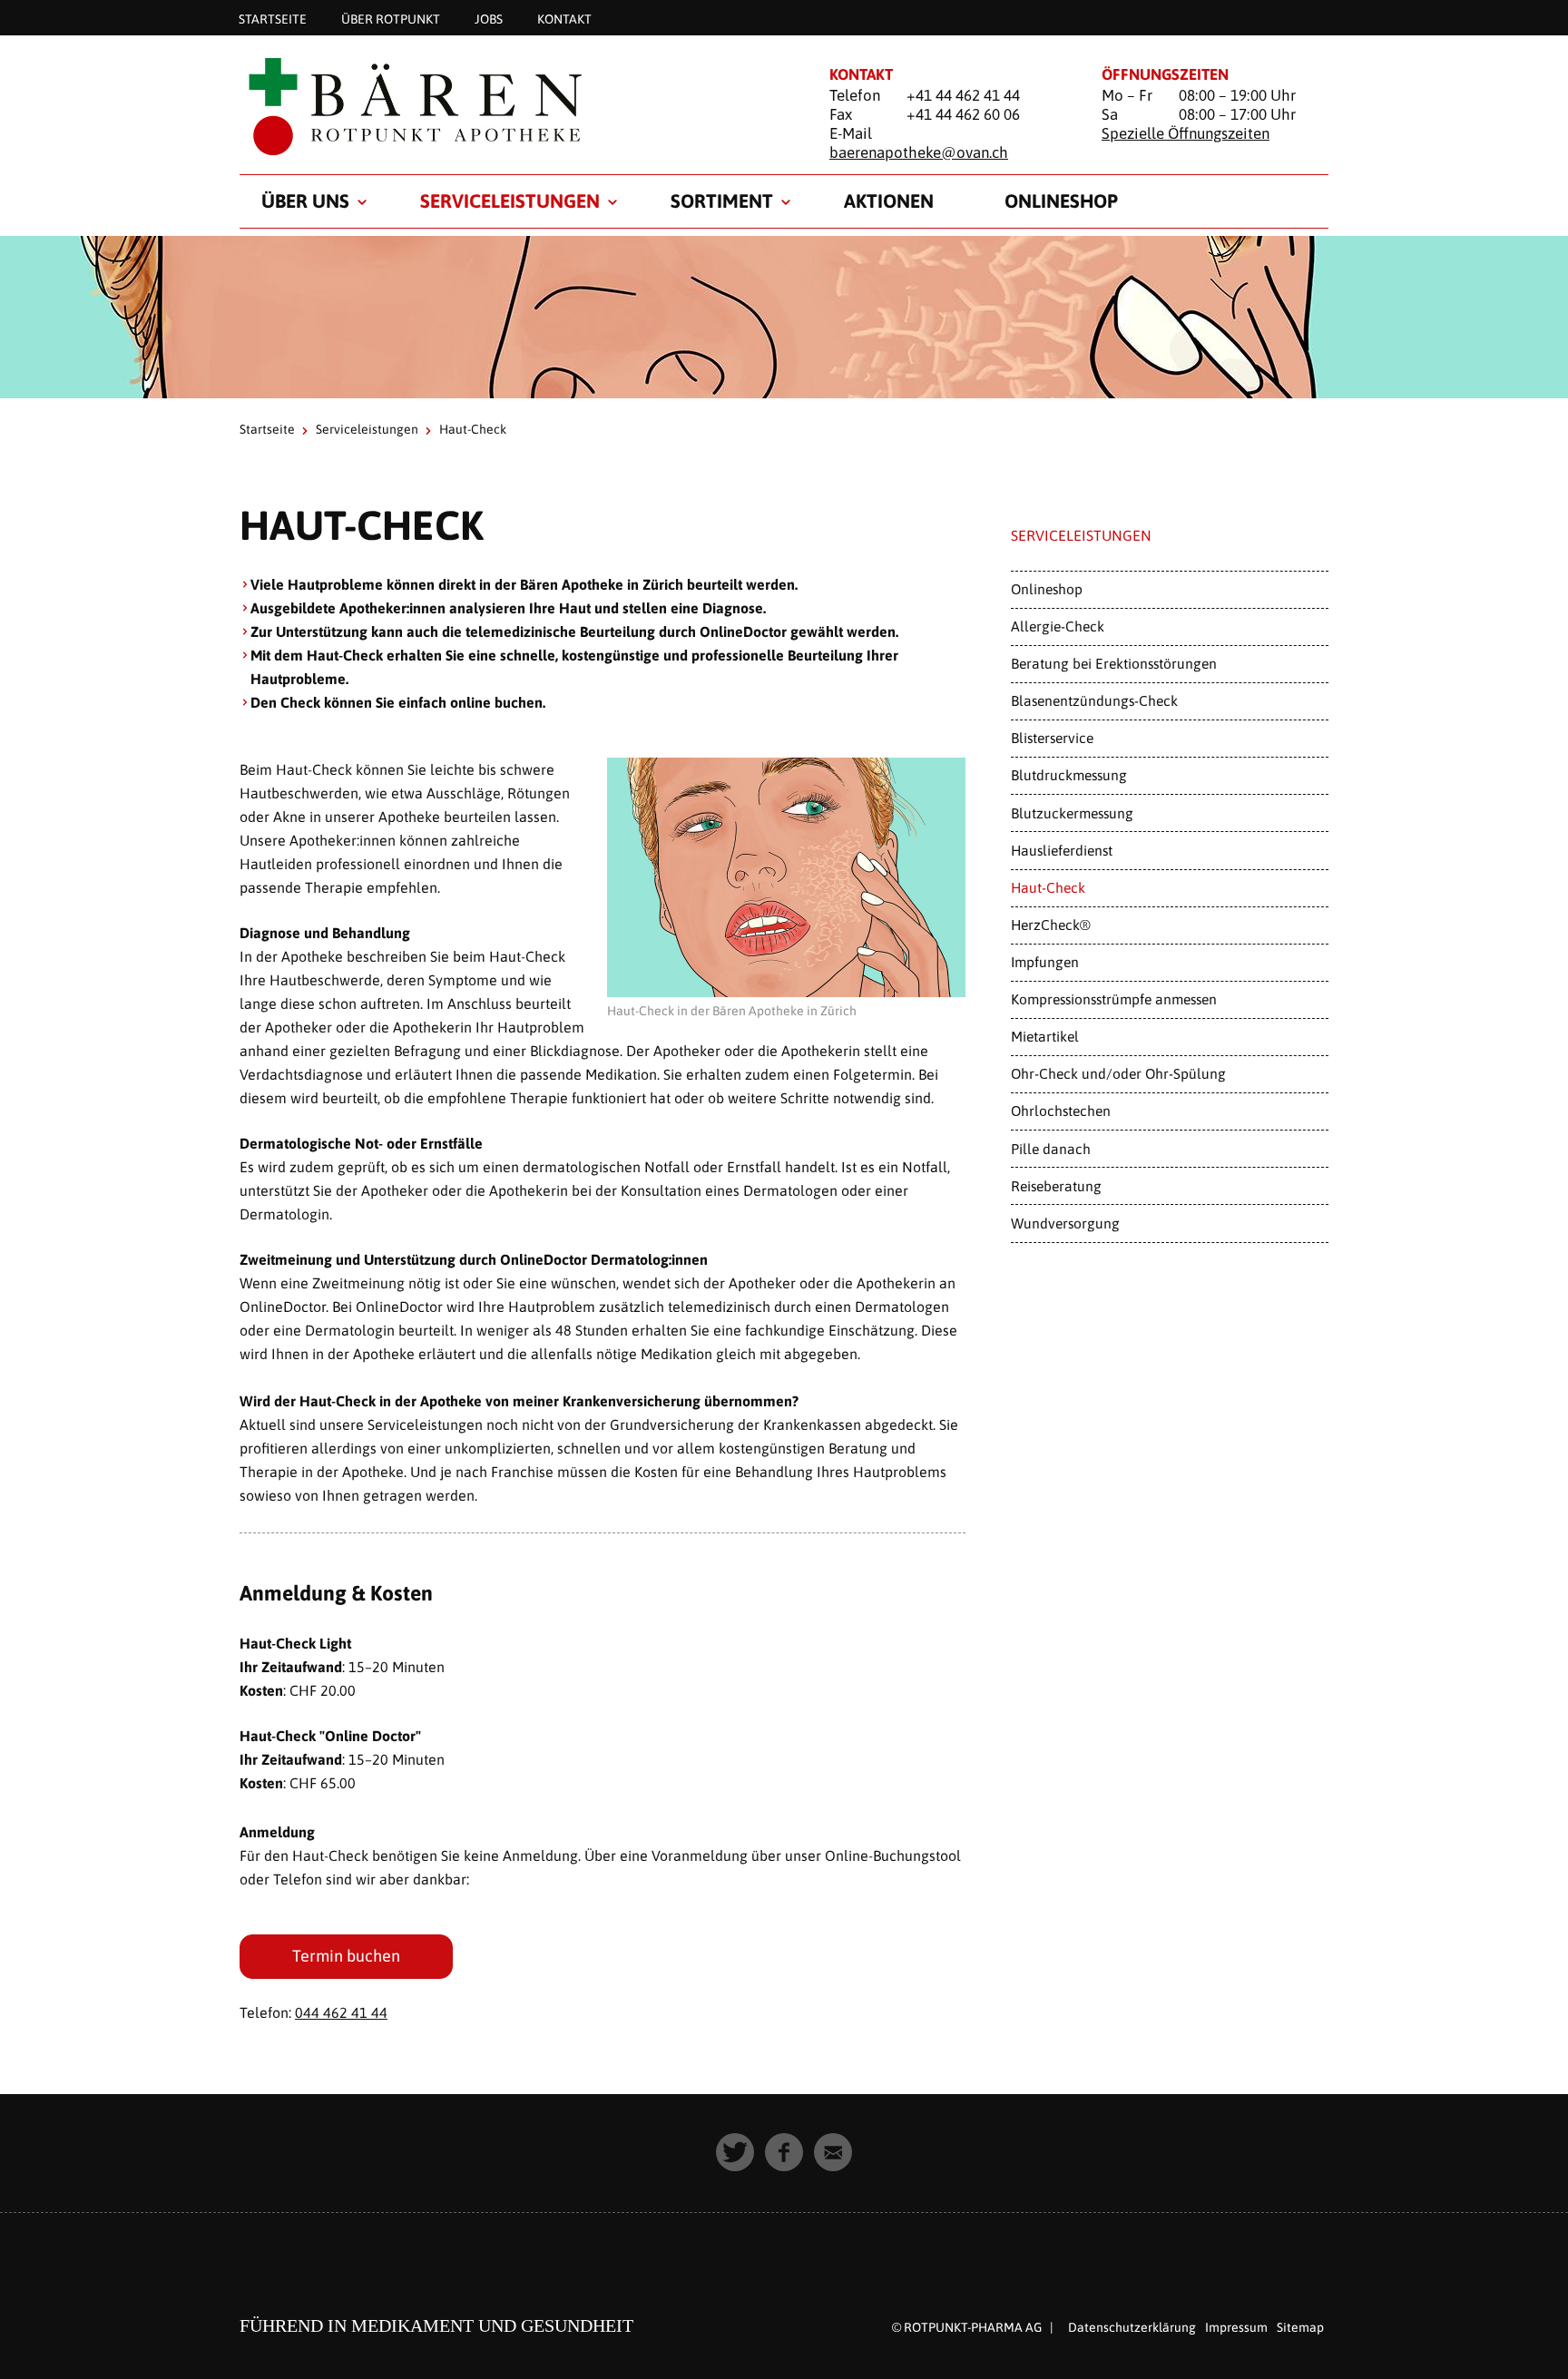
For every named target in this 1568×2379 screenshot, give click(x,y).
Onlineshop (1061, 201)
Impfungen (1045, 962)
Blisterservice (1052, 738)
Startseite (273, 18)
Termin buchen (346, 1956)
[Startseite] (512, 106)
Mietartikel (1045, 1036)
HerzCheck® (1051, 925)
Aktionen (889, 201)
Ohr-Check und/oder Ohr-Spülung (1118, 1073)
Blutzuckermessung (1072, 813)
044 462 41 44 (341, 2012)
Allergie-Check (1058, 626)
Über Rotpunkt (391, 18)
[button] (735, 2152)
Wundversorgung (1065, 1223)
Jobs (489, 18)
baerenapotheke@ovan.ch (919, 152)
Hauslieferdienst (1062, 850)
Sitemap (1300, 2327)
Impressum (1236, 2327)
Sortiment (722, 201)
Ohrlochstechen (1061, 1111)
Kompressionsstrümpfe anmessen (1114, 999)
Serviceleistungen (510, 201)
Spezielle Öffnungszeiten (1186, 133)
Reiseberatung (1056, 1186)
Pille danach (1051, 1149)
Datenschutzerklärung (1132, 2327)
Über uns (305, 201)
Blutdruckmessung (1069, 775)
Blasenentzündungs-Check (1094, 700)
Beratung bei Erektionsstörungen (1114, 663)
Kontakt (564, 18)
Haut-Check (1048, 887)
